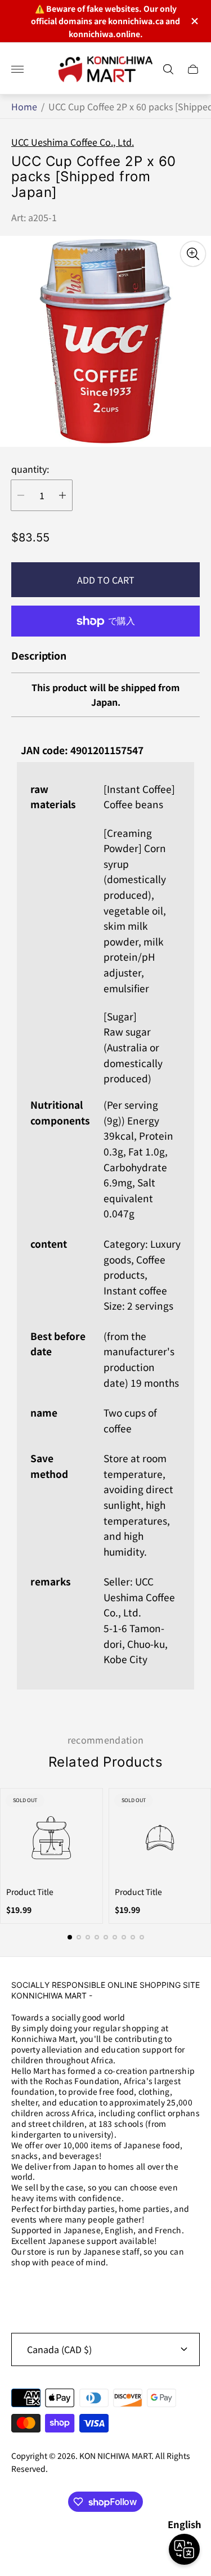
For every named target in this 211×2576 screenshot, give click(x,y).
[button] (70, 1937)
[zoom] (193, 254)
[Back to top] (106, 2541)
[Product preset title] (51, 1838)
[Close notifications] (194, 21)
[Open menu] (17, 69)
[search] (168, 69)
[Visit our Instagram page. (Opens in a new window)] (24, 2292)
